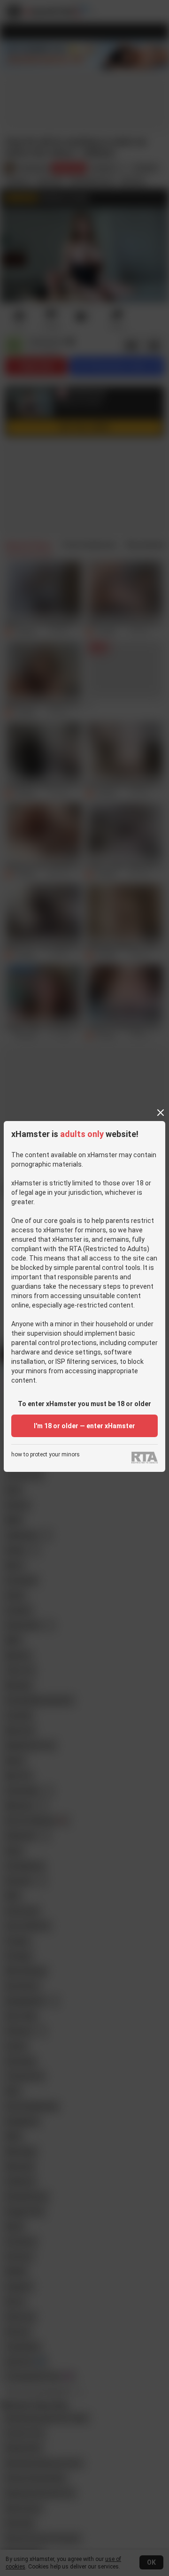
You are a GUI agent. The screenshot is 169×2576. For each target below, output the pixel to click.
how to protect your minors (46, 1455)
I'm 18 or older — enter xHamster (84, 1426)
